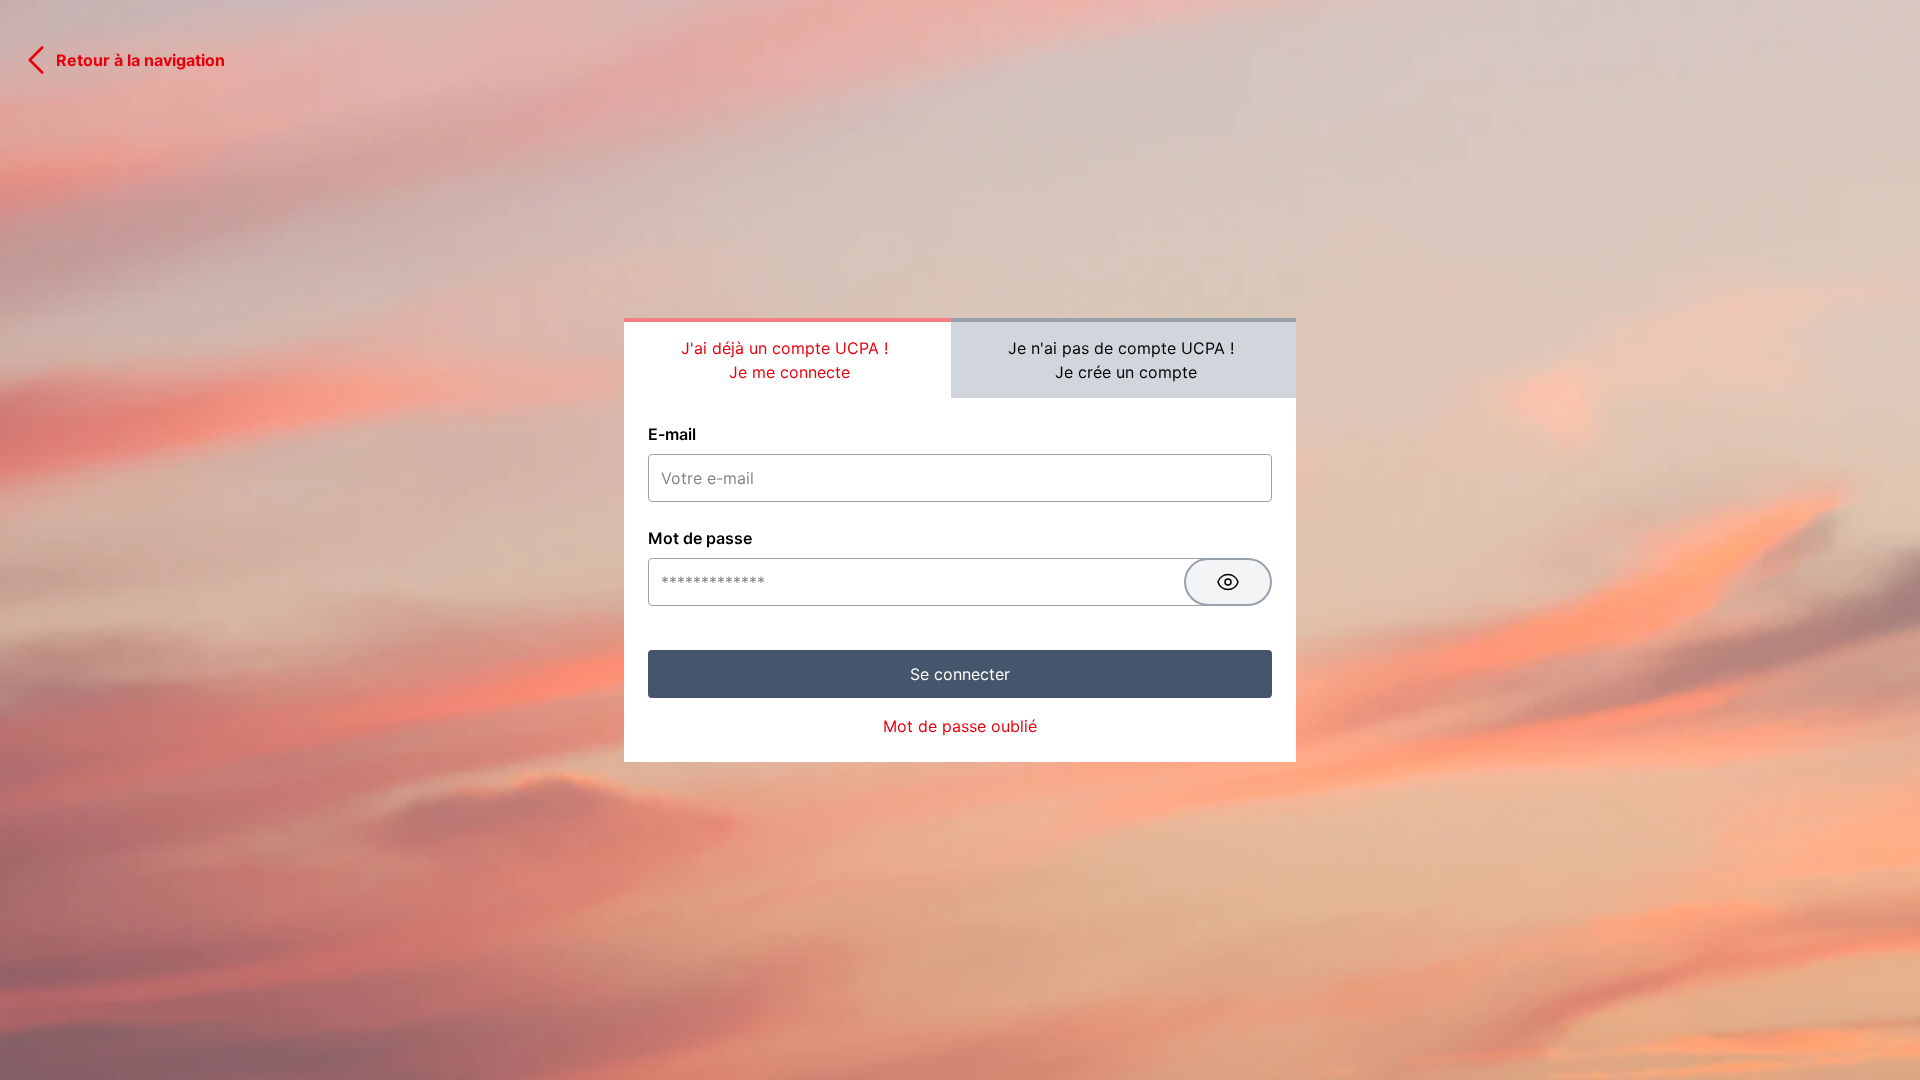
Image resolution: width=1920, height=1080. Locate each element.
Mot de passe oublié (960, 726)
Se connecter (960, 674)
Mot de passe (700, 538)
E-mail (672, 434)
